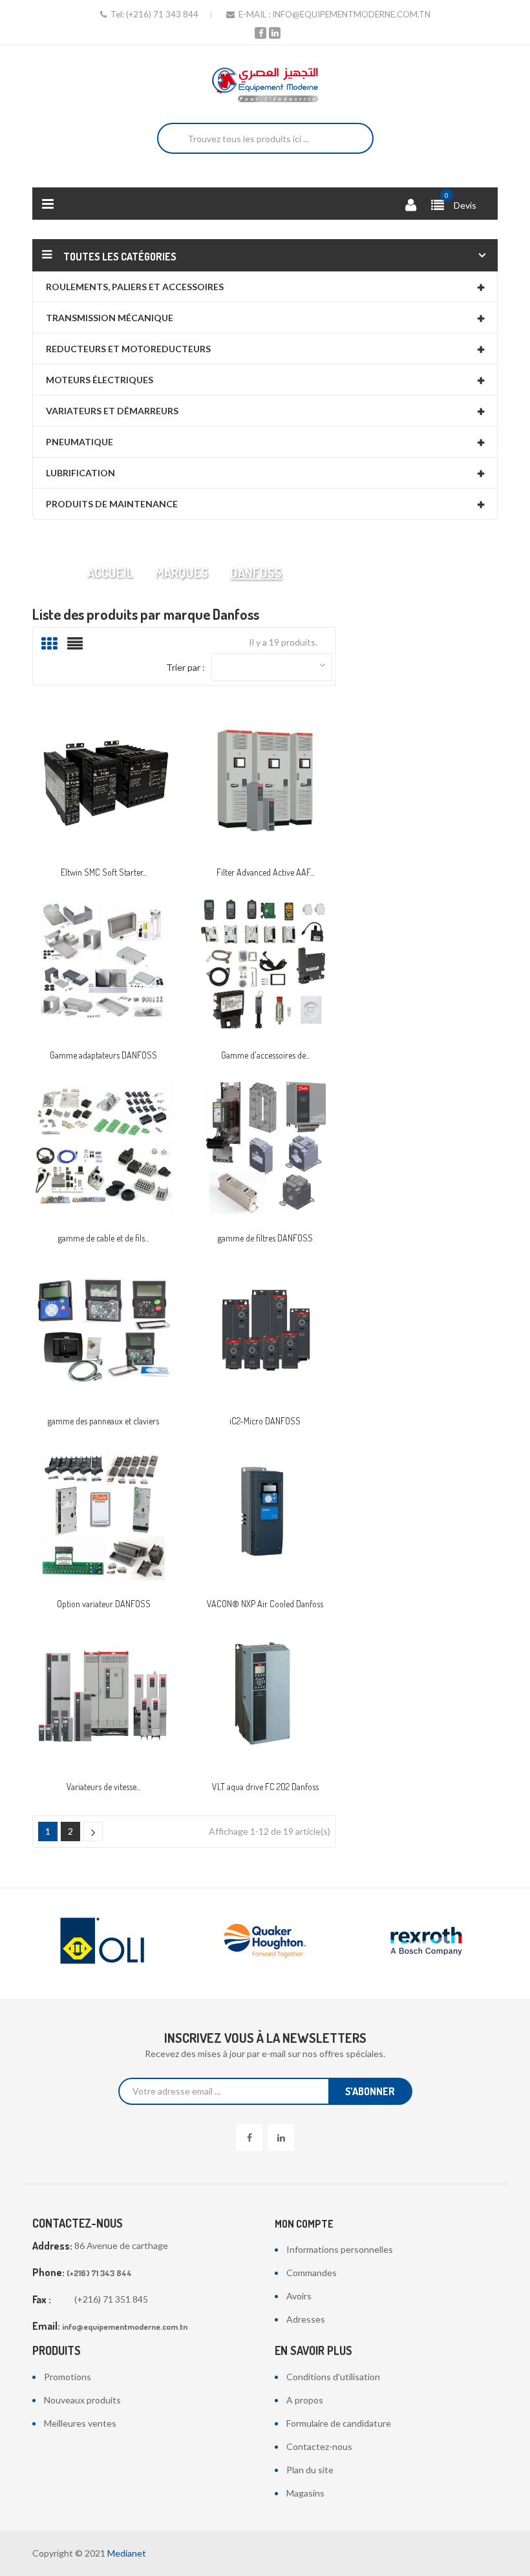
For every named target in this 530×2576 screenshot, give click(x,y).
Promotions (68, 2377)
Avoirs (299, 2296)
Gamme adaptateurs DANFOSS (103, 1055)
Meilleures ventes (80, 2423)
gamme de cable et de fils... (103, 1238)
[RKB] (427, 1941)
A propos (305, 2400)
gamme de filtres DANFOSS (265, 1238)
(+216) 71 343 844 (162, 14)
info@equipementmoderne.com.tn (351, 14)
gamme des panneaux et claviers (103, 1421)
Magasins (305, 2493)
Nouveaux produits (82, 2400)
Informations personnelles (340, 2249)
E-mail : (254, 14)
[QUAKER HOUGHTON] (103, 1941)
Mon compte (304, 2224)
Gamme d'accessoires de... (265, 1055)
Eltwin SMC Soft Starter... (104, 872)
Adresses (306, 2319)
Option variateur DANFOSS (104, 1604)
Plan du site (310, 2470)
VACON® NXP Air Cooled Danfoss (265, 1604)
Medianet (127, 2553)
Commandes (312, 2273)
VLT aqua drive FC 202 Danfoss (265, 1787)
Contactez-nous (319, 2446)
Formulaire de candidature (339, 2423)
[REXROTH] (265, 1941)
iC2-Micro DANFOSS (265, 1421)
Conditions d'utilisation (333, 2377)
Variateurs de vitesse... (103, 1787)
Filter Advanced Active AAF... (265, 872)
